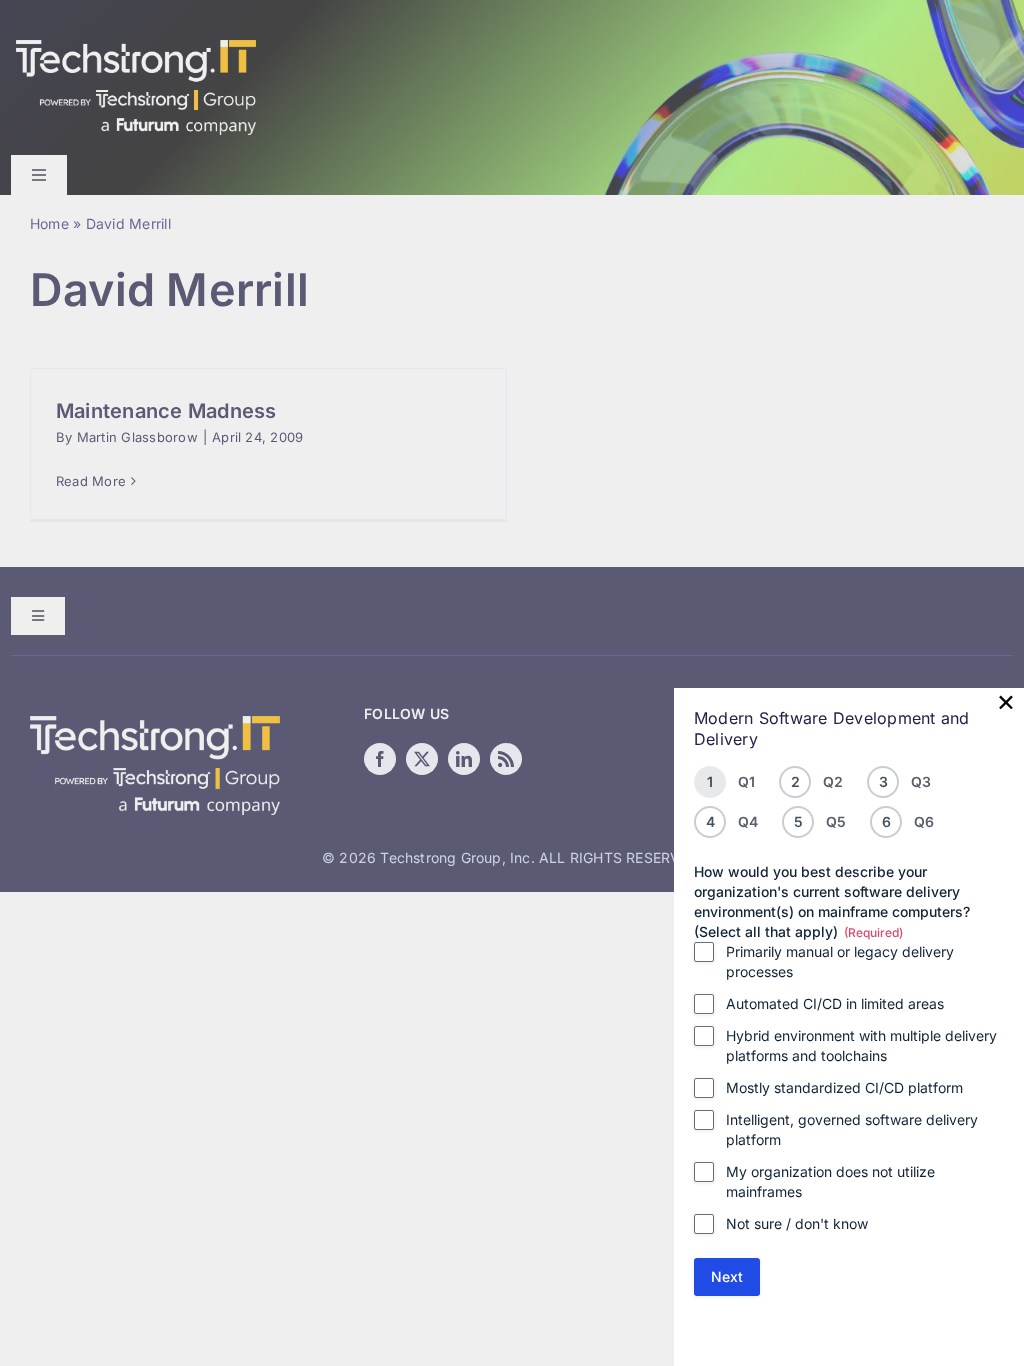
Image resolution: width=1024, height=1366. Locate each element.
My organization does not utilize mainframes (830, 1181)
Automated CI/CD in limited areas (835, 1003)
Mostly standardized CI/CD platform (844, 1087)
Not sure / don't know (797, 1223)
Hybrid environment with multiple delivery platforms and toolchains (861, 1045)
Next (727, 1276)
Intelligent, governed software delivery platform (852, 1129)
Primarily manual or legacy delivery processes (840, 961)
